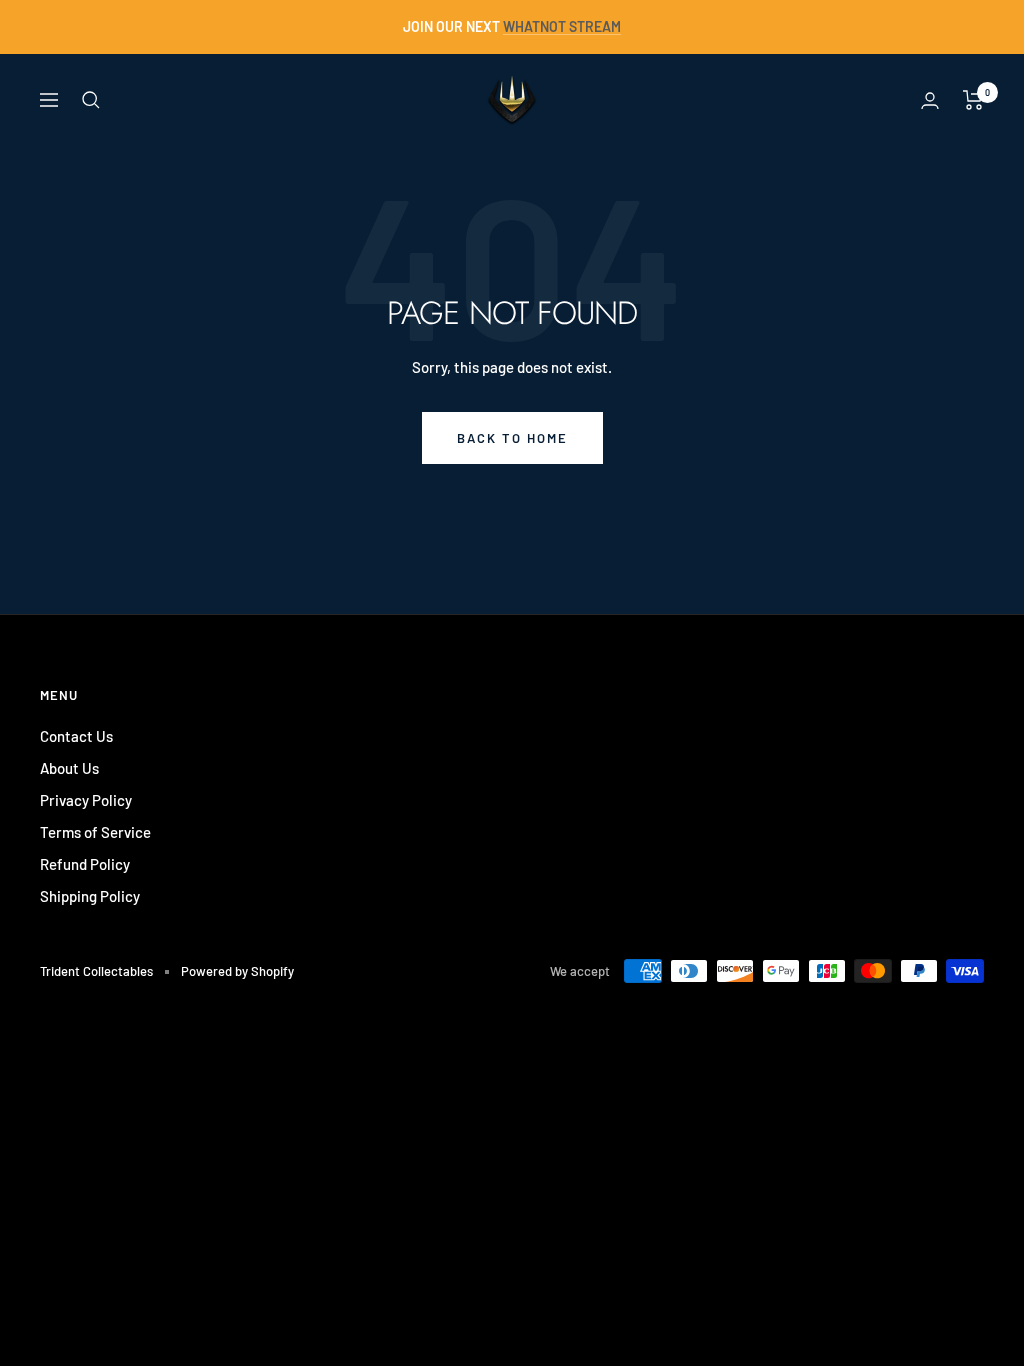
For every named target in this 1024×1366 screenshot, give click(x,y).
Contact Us (76, 736)
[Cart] (973, 100)
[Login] (930, 100)
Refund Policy (85, 864)
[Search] (91, 100)
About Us (69, 768)
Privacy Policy (86, 800)
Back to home (512, 438)
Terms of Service (95, 832)
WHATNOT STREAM (562, 26)
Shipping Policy (90, 896)
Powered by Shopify (237, 971)
